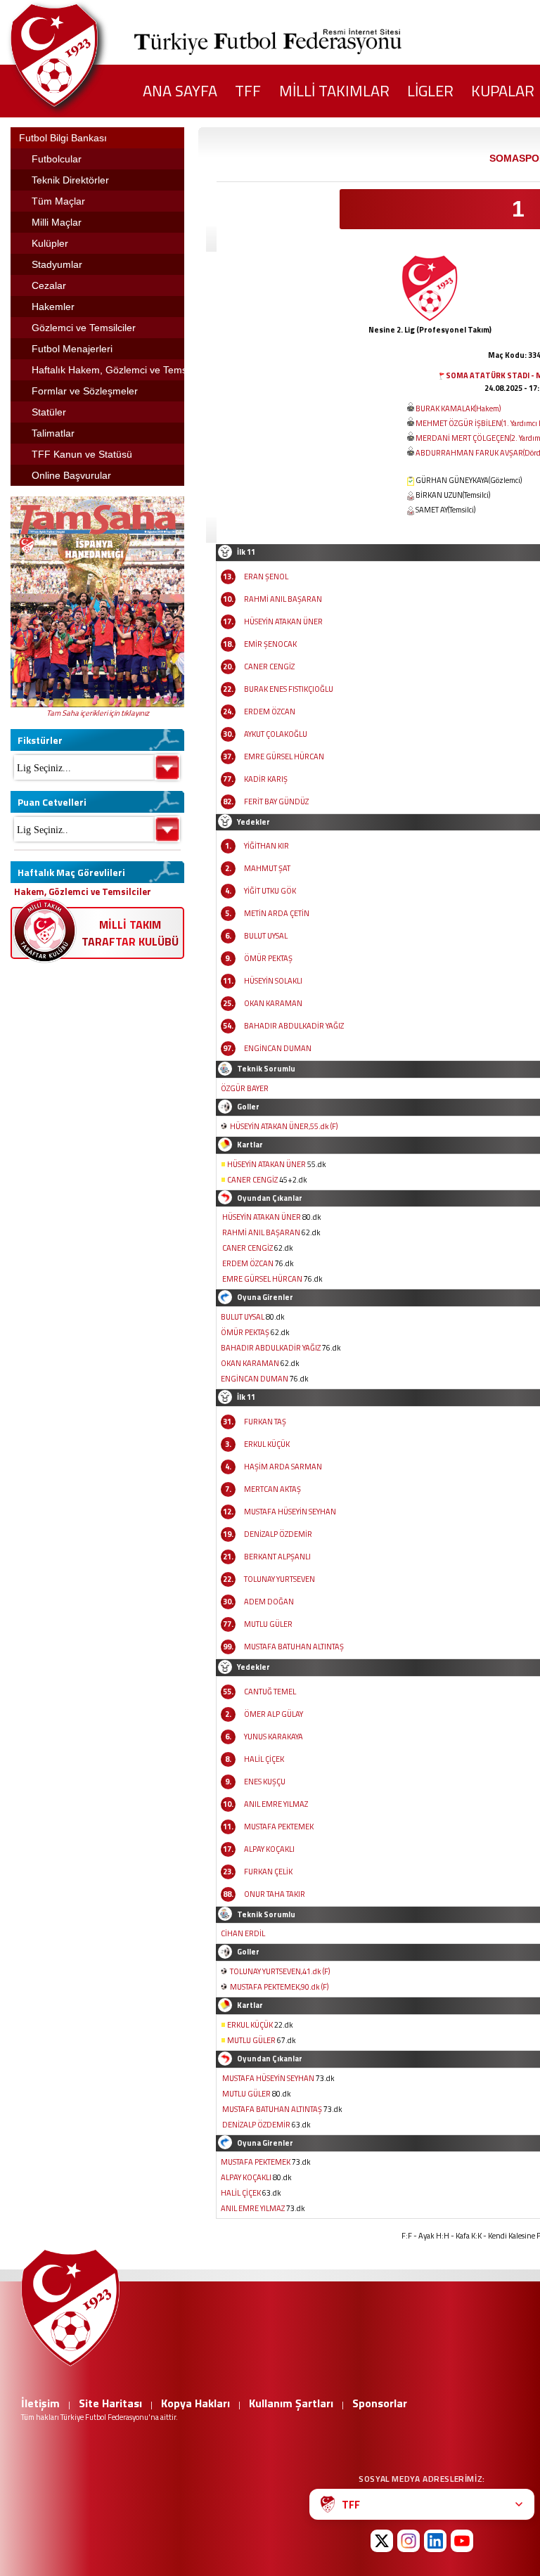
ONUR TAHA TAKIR (275, 1894)
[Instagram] (409, 2541)
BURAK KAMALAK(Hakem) (458, 408)
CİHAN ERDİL (243, 1933)
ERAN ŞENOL (266, 577)
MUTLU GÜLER (268, 1624)
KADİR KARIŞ (266, 779)
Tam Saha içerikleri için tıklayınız (98, 713)
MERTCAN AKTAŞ (272, 1489)
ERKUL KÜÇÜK (267, 1444)
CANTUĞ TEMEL (270, 1692)
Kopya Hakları (195, 2403)
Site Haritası (110, 2403)
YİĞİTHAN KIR (266, 846)
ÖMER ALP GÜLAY (274, 1714)
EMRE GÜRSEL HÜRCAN (284, 756)
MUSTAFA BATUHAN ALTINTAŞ (294, 1647)
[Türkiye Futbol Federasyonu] (77, 55)
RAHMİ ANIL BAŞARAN (283, 599)
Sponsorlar (380, 2403)
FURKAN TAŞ (265, 1422)
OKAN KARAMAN (273, 1003)
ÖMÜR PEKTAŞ (268, 958)
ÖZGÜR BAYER (245, 1088)
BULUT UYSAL (266, 936)
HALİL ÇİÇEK (264, 1759)
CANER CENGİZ (269, 666)
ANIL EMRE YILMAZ (276, 1804)
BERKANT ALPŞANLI (277, 1557)
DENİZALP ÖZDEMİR (278, 1534)
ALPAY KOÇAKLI (269, 1849)
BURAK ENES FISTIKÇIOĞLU (289, 689)
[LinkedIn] (435, 2541)
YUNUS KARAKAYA (274, 1737)
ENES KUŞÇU (265, 1782)
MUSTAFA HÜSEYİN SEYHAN (290, 1512)
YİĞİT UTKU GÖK (270, 891)
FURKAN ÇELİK (268, 1872)
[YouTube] (462, 2541)
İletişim (40, 2403)
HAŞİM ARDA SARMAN (283, 1467)
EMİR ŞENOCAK (270, 644)
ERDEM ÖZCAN (270, 711)
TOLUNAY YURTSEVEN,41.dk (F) (280, 1971)
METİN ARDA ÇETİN (277, 913)
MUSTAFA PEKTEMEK (279, 1827)
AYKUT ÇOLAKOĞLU (276, 734)
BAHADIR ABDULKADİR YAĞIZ (294, 1026)
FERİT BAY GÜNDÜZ (276, 801)
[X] (382, 2541)
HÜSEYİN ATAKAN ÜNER (283, 622)
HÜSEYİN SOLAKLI (273, 981)
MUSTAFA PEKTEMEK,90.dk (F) (279, 1987)
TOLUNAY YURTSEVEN (279, 1579)
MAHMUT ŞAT (267, 868)
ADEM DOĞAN (269, 1602)
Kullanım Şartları (291, 2403)
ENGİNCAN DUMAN (278, 1048)
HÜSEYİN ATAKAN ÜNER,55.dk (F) (284, 1126)
